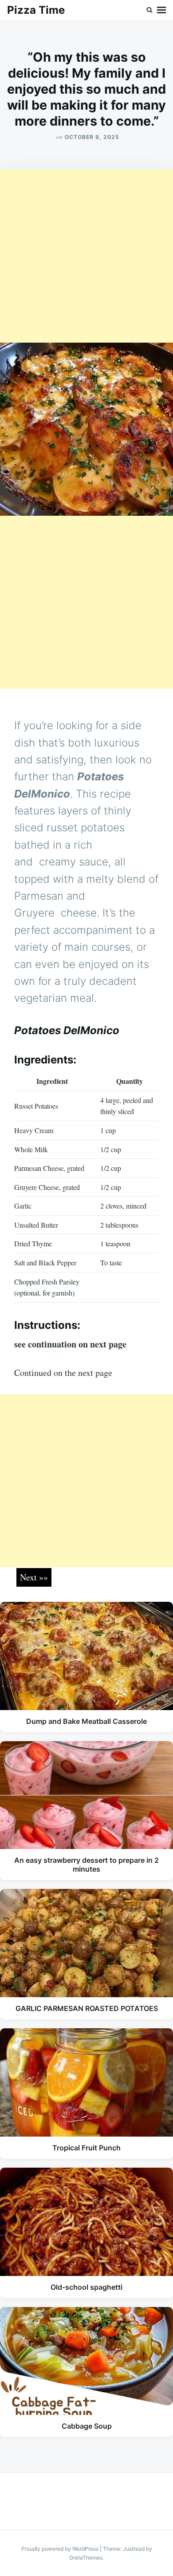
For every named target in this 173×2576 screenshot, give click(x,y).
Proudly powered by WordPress (61, 2549)
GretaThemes (86, 2558)
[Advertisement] (86, 256)
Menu (161, 10)
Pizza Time (36, 10)
